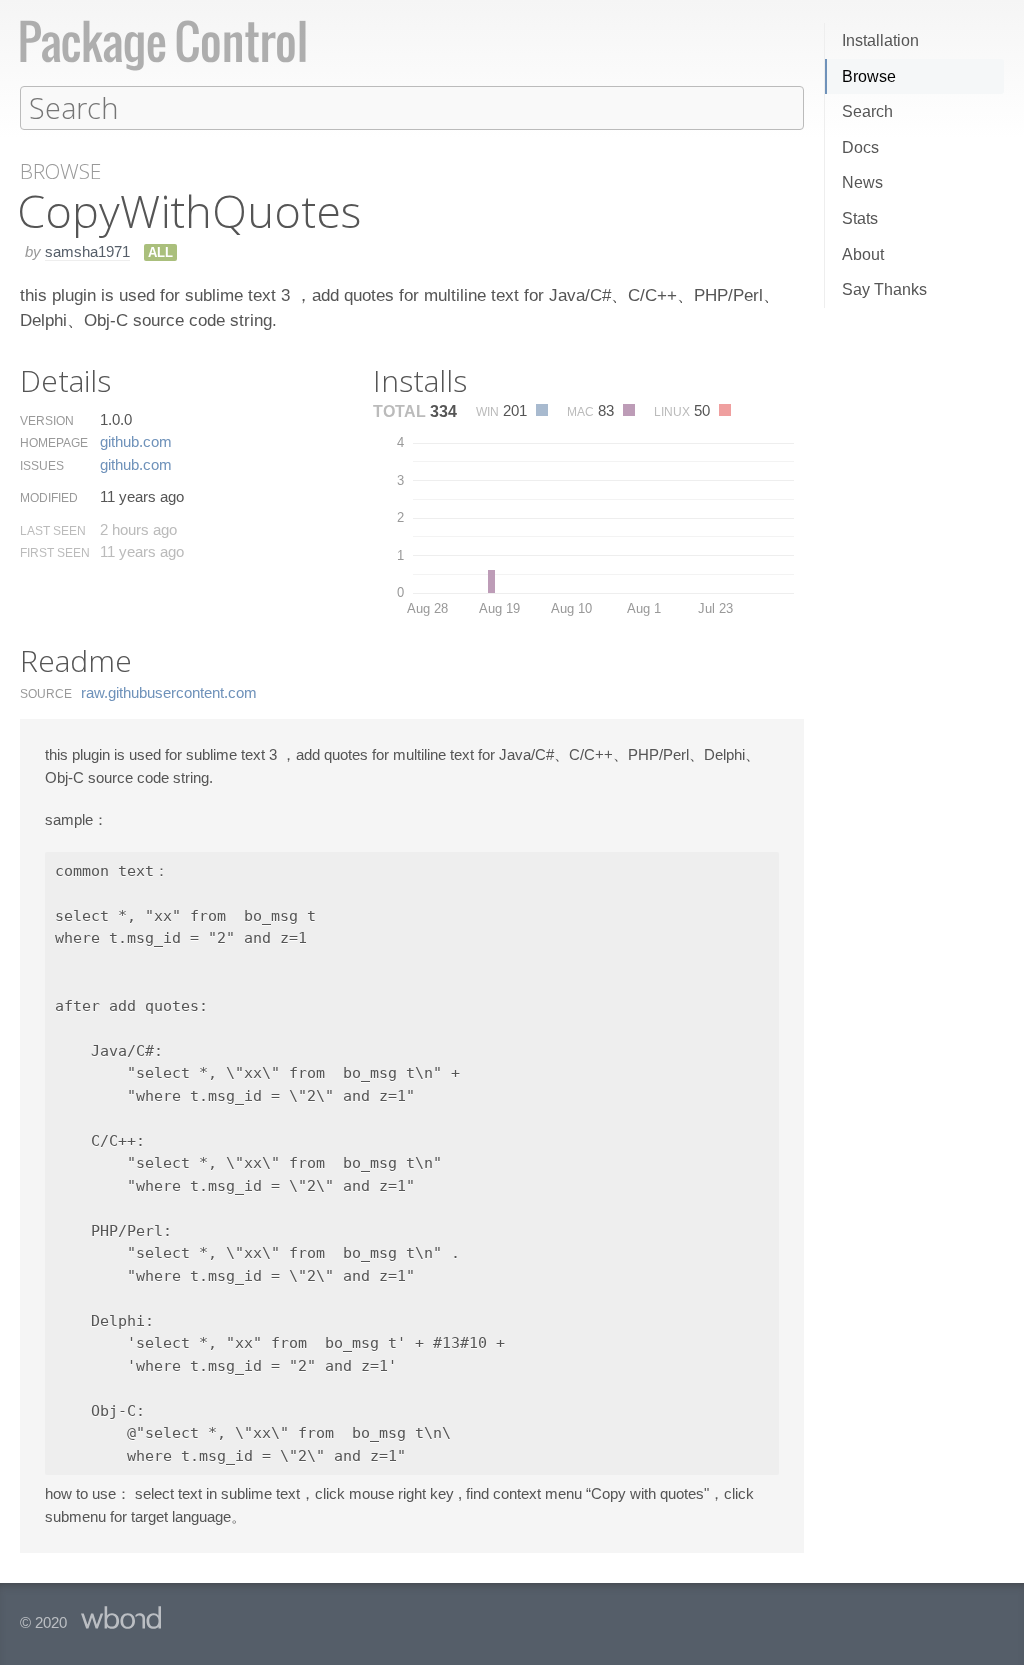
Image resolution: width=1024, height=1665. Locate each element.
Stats (860, 218)
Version (47, 421)
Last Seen (53, 531)
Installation (880, 40)
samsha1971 (87, 251)
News (862, 182)
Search (867, 111)
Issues (42, 466)
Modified (49, 498)
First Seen (55, 553)
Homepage (54, 443)
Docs (860, 147)
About (863, 254)
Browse (869, 76)
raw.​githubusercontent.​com (169, 692)
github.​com (136, 441)
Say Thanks (884, 289)
